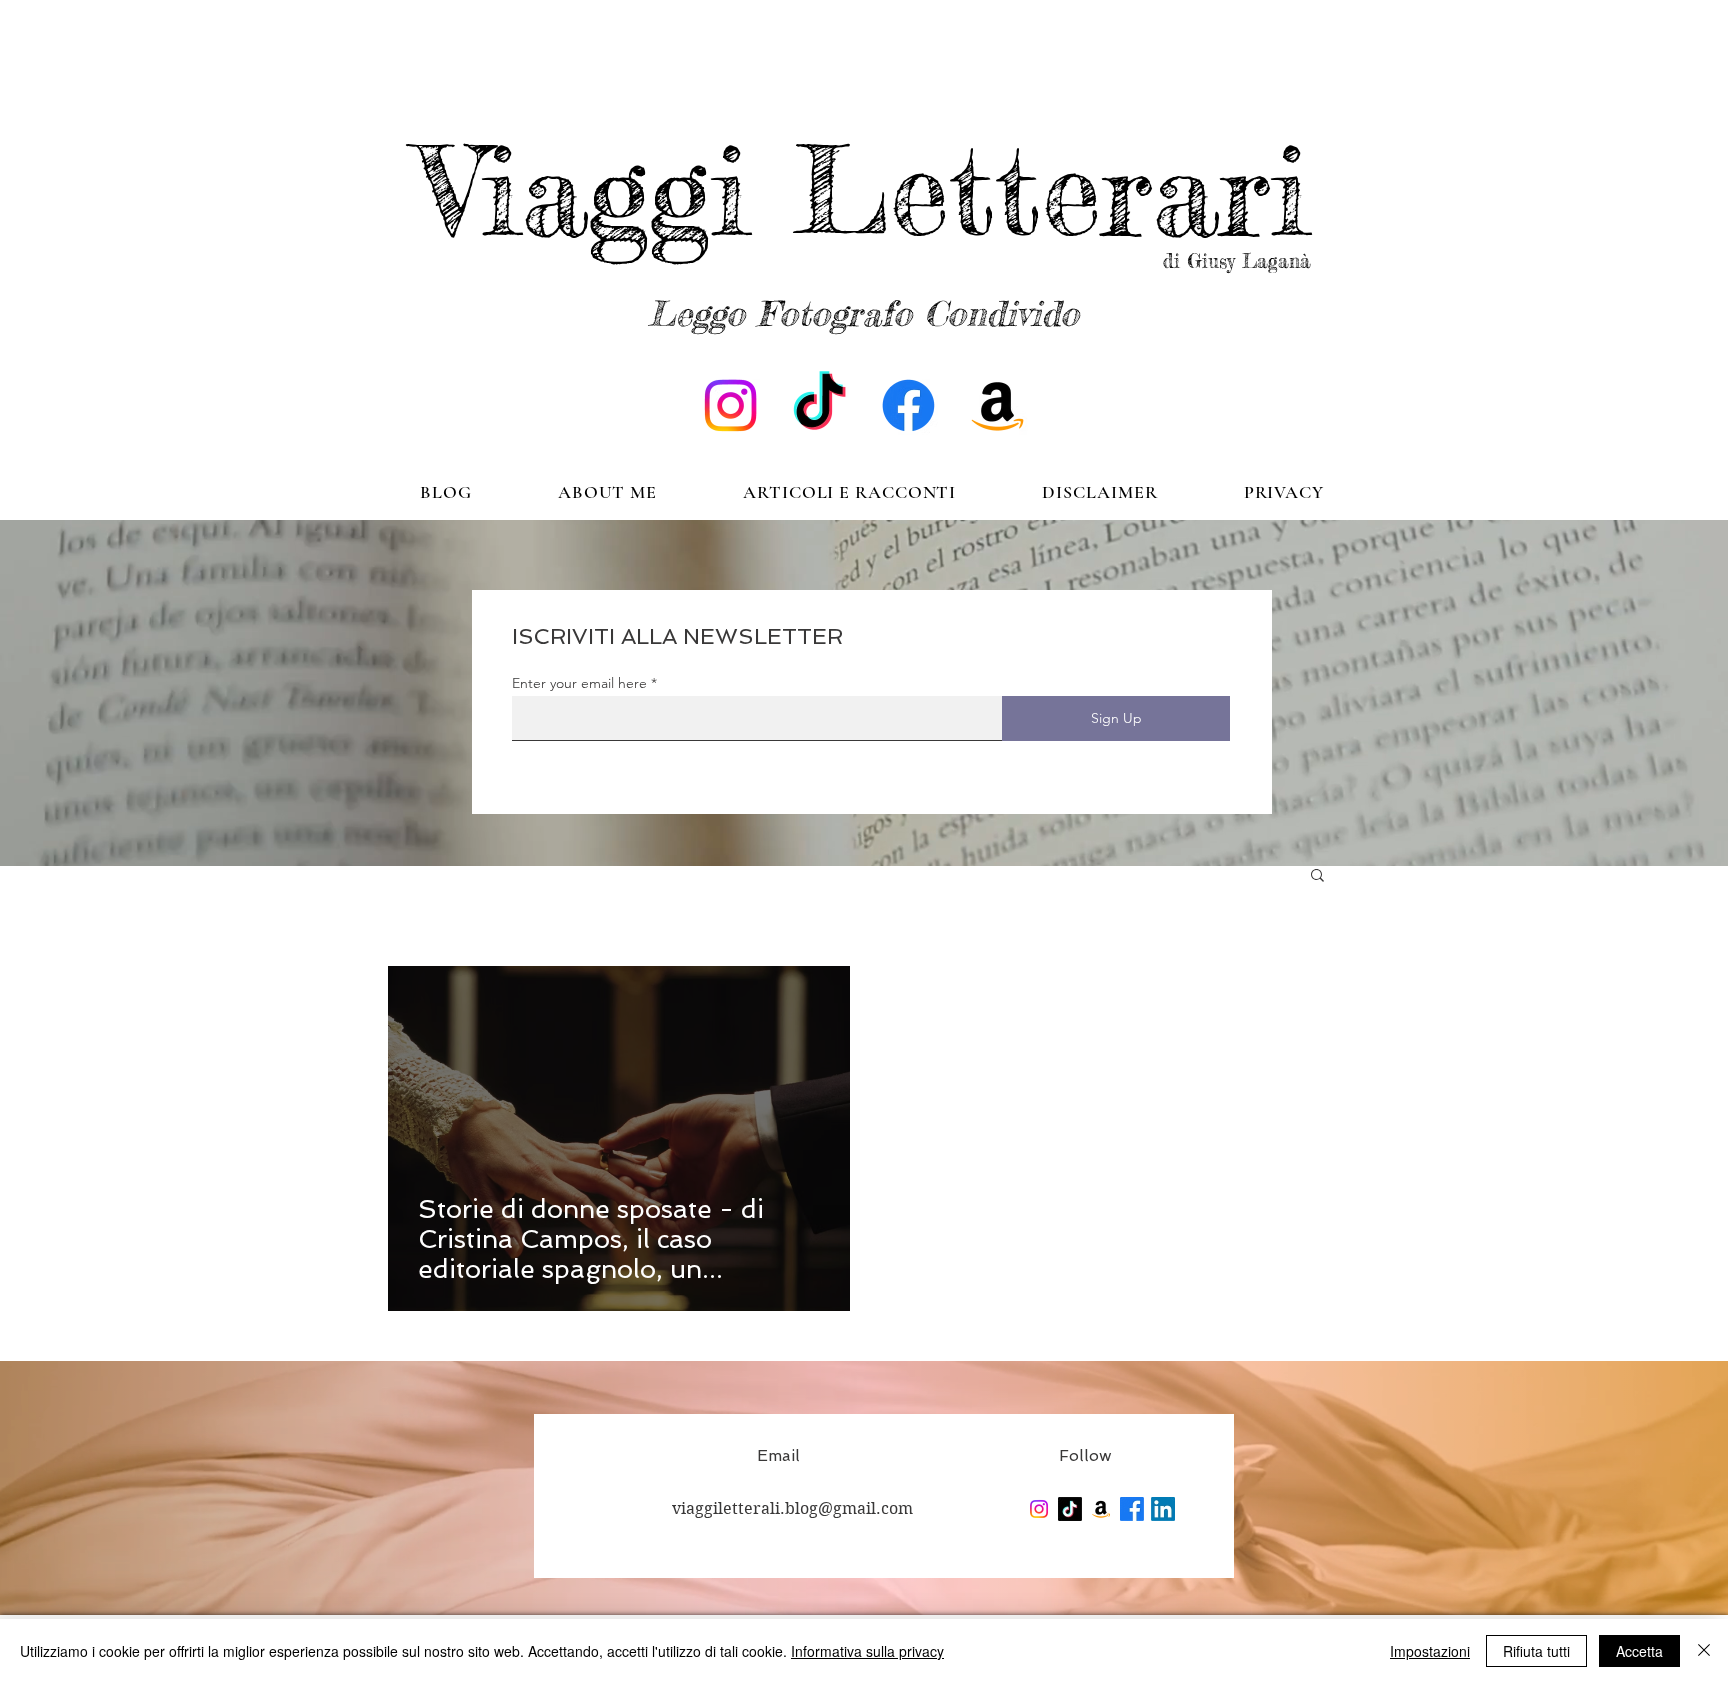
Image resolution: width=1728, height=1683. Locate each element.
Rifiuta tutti (1536, 1651)
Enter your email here (579, 683)
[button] (1317, 876)
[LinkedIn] (1163, 1509)
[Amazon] (997, 405)
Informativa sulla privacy (867, 1651)
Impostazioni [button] (1430, 1651)
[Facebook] (908, 405)
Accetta (1639, 1651)
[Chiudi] (1704, 1651)
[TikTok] (819, 405)
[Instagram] (730, 405)
